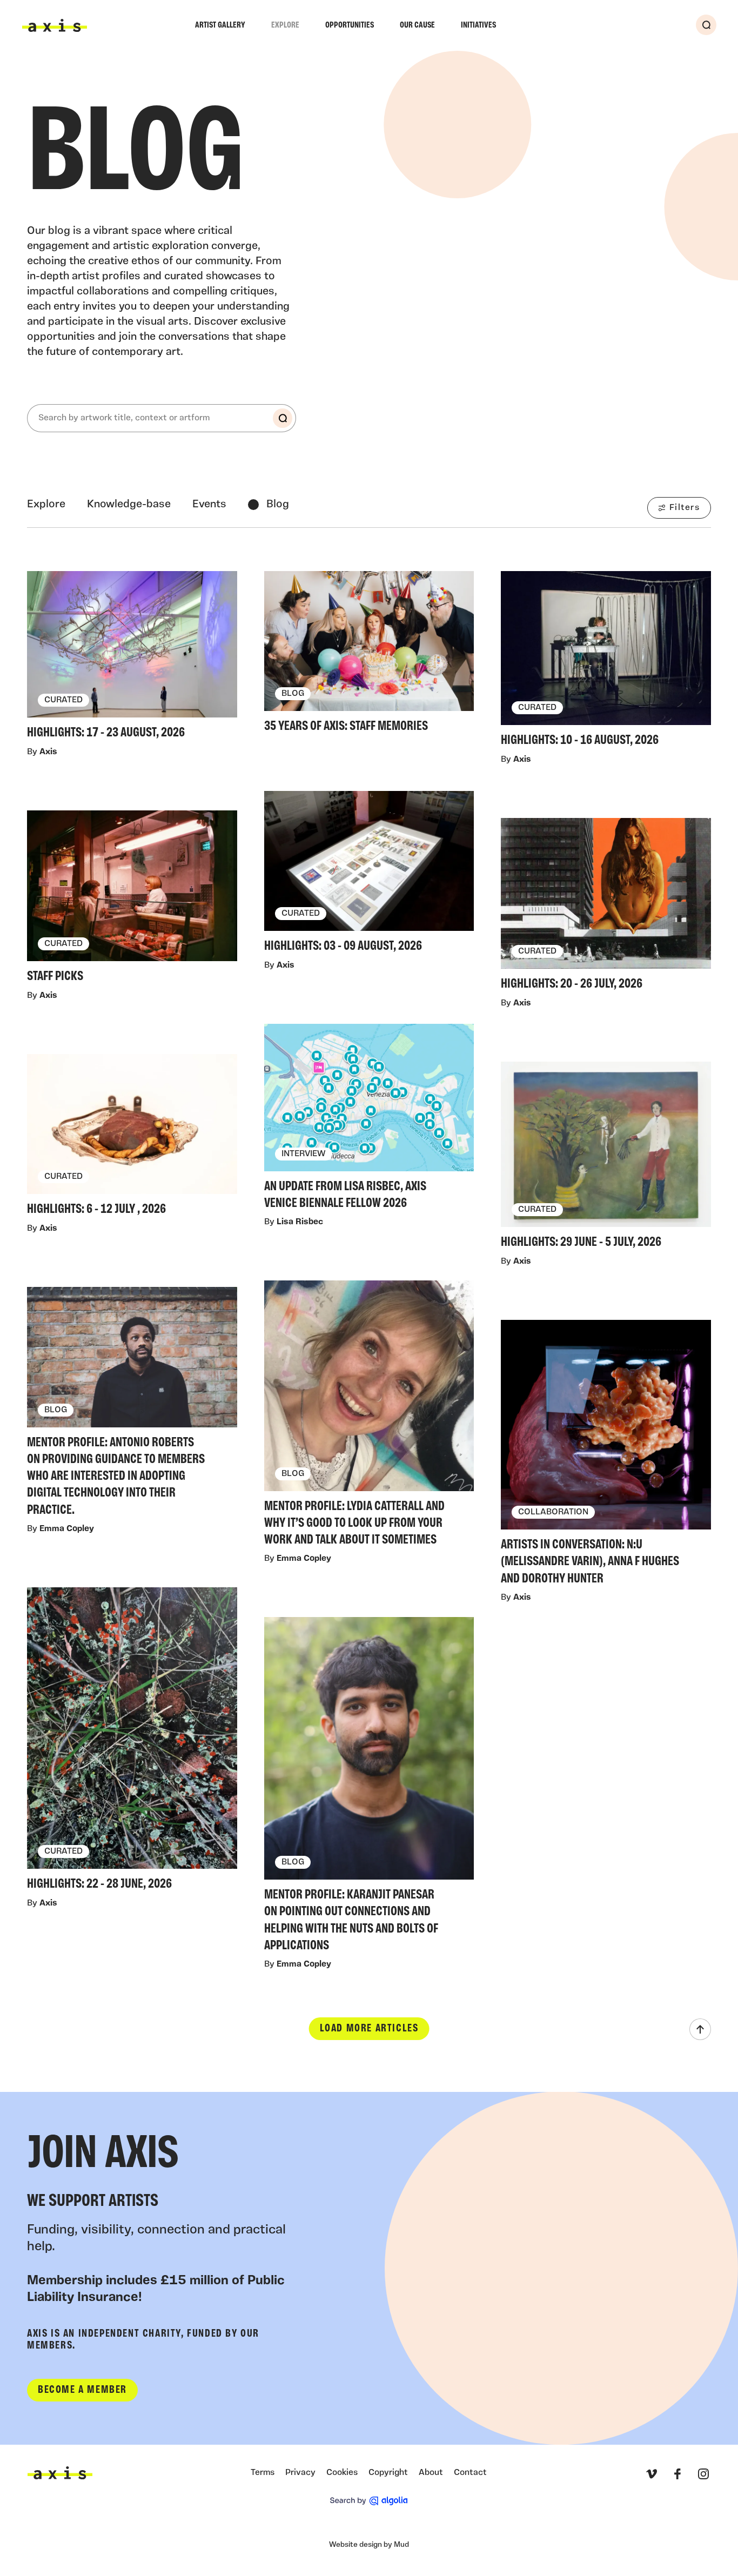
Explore (285, 25)
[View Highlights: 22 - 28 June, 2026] (132, 1742)
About (431, 2473)
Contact (470, 2473)
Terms (263, 2473)
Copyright (388, 2473)
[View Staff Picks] (132, 900)
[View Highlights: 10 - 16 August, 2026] (606, 662)
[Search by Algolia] (369, 2501)
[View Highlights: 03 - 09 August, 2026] (369, 875)
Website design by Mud (369, 2545)
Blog (278, 505)
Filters (685, 508)
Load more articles (369, 2029)
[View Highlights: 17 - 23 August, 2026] (132, 658)
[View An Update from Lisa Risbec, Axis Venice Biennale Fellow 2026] (369, 1119)
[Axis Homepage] (55, 25)
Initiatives (478, 25)
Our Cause (417, 25)
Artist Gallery (220, 25)
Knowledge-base (129, 505)
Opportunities (350, 25)
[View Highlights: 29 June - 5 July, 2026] (606, 1158)
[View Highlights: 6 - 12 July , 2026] (132, 1138)
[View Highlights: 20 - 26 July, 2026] (606, 907)
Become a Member (82, 2390)
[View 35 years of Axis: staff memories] (369, 655)
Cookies (342, 2473)
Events (209, 505)
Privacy (300, 2473)
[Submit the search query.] (283, 418)
